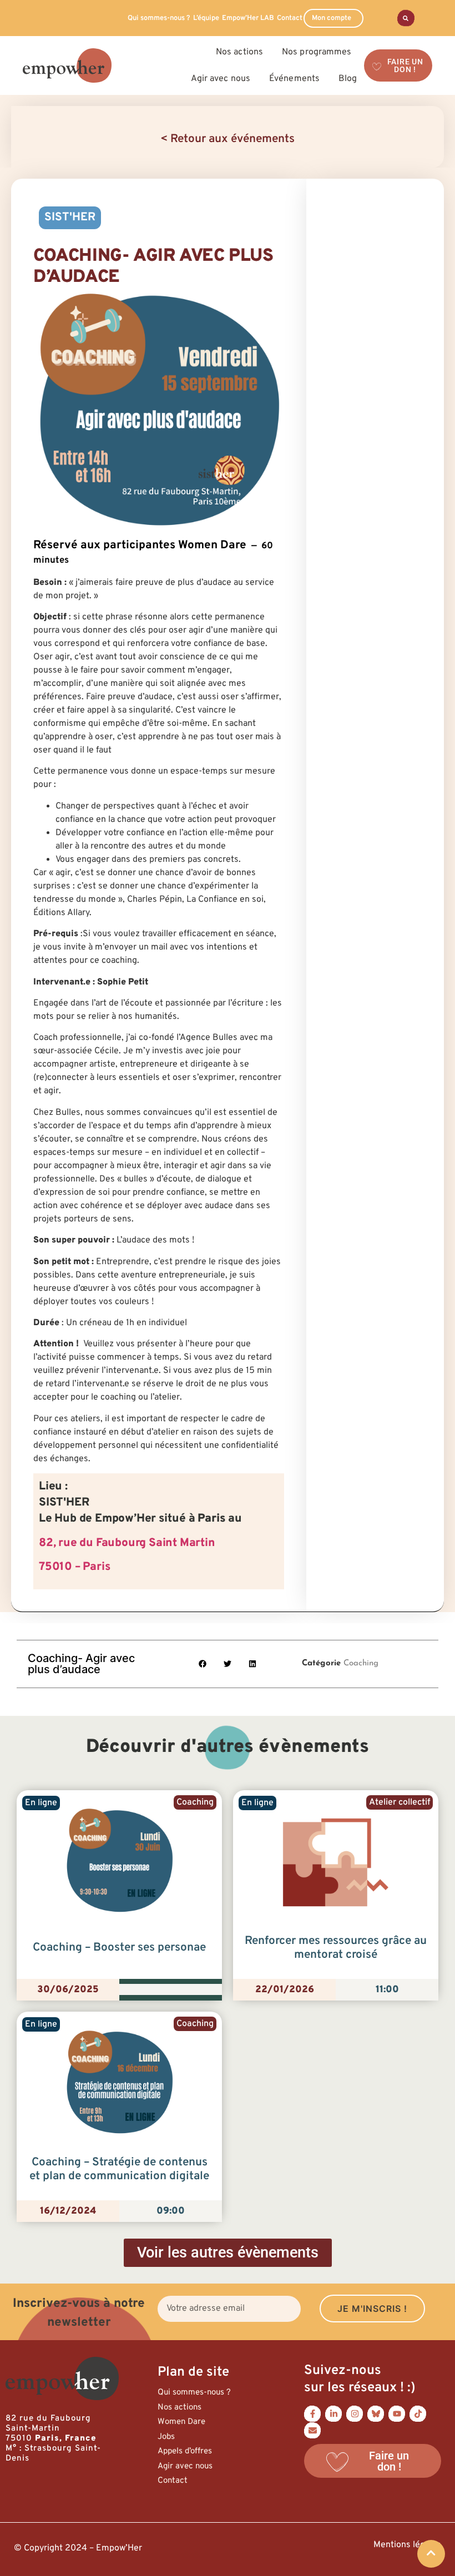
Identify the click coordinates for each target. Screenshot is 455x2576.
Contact (290, 18)
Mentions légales (407, 2545)
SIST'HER (70, 218)
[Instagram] (355, 2413)
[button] (203, 1664)
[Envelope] (312, 2430)
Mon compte (332, 18)
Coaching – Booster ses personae (119, 1948)
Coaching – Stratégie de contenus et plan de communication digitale (119, 2170)
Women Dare (181, 2422)
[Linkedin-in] (333, 2413)
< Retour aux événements (228, 139)
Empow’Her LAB (248, 18)
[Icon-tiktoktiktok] (418, 2413)
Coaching (361, 1663)
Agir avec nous (185, 2466)
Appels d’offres (185, 2451)
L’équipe (206, 18)
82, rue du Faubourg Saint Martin (127, 1543)
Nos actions (180, 2408)
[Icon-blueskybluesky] (376, 2413)
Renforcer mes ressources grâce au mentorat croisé (336, 1948)
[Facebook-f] (312, 2413)
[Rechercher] (406, 18)
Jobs (166, 2437)
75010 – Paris (74, 1567)
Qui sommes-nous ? (159, 18)
